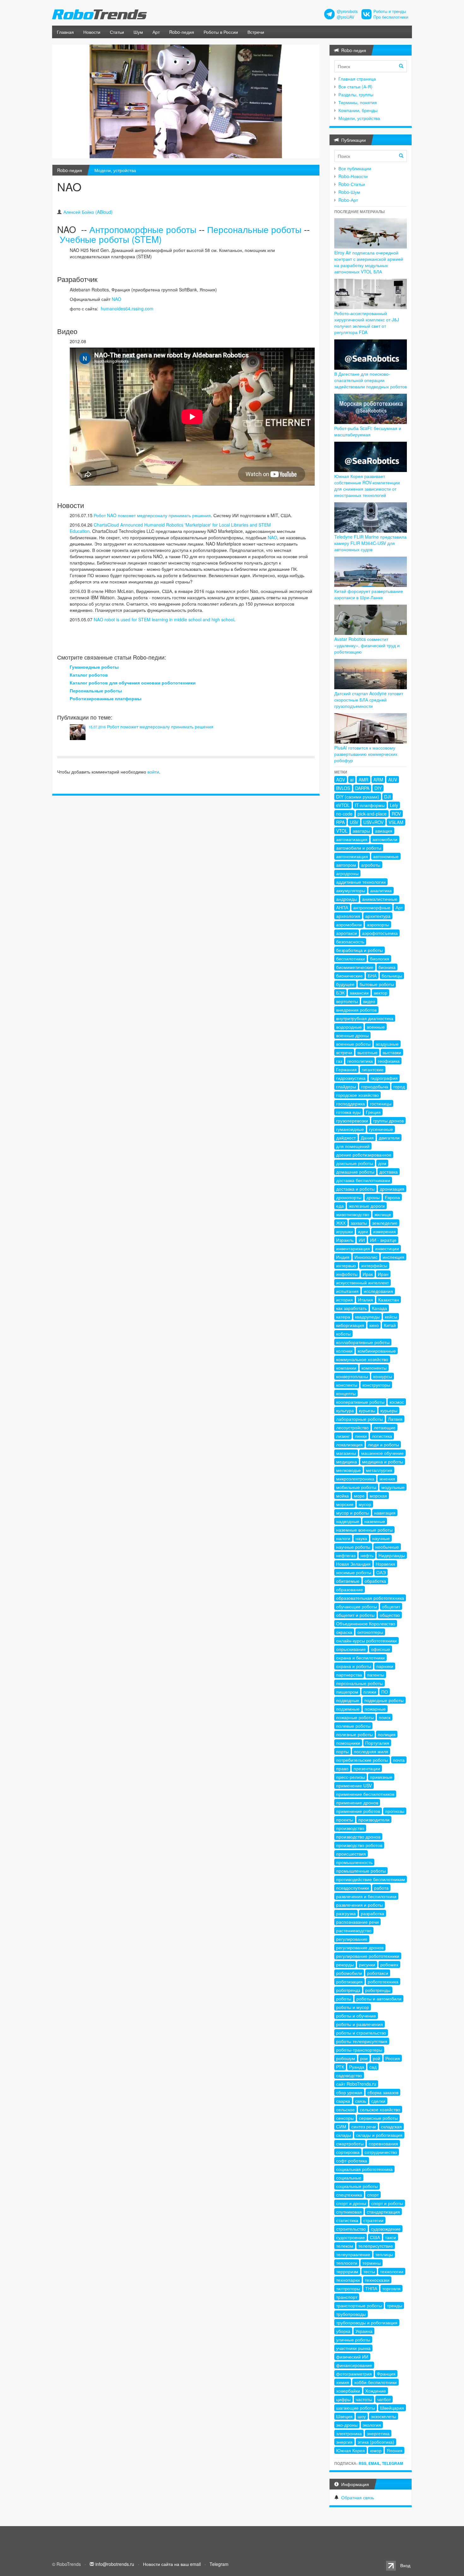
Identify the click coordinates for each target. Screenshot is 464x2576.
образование (350, 1589)
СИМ (341, 2126)
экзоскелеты (384, 2416)
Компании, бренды (358, 110)
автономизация (352, 856)
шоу (362, 2416)
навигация (385, 1513)
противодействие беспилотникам (371, 1879)
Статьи (117, 32)
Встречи (256, 32)
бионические (349, 976)
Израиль (345, 1240)
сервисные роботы (378, 2118)
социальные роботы (357, 2186)
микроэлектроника (355, 1479)
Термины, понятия (358, 102)
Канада (379, 1308)
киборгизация (350, 1325)
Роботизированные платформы (106, 698)
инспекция (393, 1257)
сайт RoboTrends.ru (356, 2084)
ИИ (362, 1240)
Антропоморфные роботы (143, 229)
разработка (372, 1913)
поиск (385, 1717)
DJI (387, 797)
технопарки (348, 2280)
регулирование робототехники (368, 1956)
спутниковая (349, 2212)
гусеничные (381, 1129)
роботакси (378, 1973)
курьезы (367, 1410)
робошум (346, 2058)
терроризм (347, 2271)
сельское (345, 2109)
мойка (342, 1496)
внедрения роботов (356, 1010)
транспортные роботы (359, 2305)
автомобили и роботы (359, 848)
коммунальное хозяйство (362, 1359)
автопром (346, 865)
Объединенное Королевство (366, 1623)
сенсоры (345, 2118)
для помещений (353, 1146)
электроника (349, 2433)
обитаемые (348, 1581)
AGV (341, 780)
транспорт (347, 2297)
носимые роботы (354, 1572)
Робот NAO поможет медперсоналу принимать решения (152, 515)
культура (345, 1410)
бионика (387, 967)
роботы (344, 1999)
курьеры (389, 1410)
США (375, 2237)
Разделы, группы (356, 94)
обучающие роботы (357, 1606)
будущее (345, 984)
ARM (378, 780)
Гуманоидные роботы (94, 667)
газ (339, 1061)
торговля (391, 2288)
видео (369, 1001)
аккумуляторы (351, 890)
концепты (346, 1393)
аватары (361, 831)
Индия (343, 1257)
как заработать (351, 1308)
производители (374, 1820)
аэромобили (349, 924)
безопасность (350, 941)
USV (354, 822)
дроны (373, 1197)
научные (381, 1538)
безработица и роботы (360, 950)
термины (372, 2263)
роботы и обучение (356, 2016)
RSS (363, 2463)
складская (391, 2126)
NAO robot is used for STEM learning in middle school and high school (164, 619)
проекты (345, 1820)
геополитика (360, 1061)
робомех (389, 1964)
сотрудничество (381, 2152)
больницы (392, 976)
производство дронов (358, 1837)
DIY (378, 788)
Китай (390, 1325)
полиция (387, 1734)
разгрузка (346, 1913)
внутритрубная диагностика (365, 1018)
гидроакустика (351, 1078)
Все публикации (355, 168)
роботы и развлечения (360, 2024)
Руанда (357, 2067)
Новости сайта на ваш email (172, 2564)
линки (361, 1436)
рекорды (345, 1964)
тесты (369, 2271)
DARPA (362, 788)
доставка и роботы (355, 1189)
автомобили (385, 839)
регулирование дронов (360, 1947)
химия (343, 2382)
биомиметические (355, 967)
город (399, 1086)
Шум (138, 32)
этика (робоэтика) (376, 2442)
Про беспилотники (391, 17)
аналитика (381, 890)
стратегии (373, 2220)
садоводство (349, 2075)
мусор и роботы (353, 1513)
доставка (389, 1172)
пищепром (347, 1692)
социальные (349, 2178)
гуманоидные (350, 1129)
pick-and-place (372, 814)
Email (374, 2463)
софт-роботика (352, 2161)
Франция (386, 2374)
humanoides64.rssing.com (127, 308)
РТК (340, 2067)
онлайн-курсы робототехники (366, 1641)
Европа (392, 1197)
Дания (367, 1138)
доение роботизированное (364, 1155)
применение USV (354, 1785)
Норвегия (385, 1564)
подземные (348, 1709)
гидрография (384, 1078)
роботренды (378, 1990)
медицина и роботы (383, 1461)
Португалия (377, 1743)
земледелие (385, 1223)
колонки (344, 1351)
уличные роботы (353, 2340)
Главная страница (357, 79)
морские (345, 1504)
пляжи (370, 1692)
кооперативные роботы (360, 1402)
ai (352, 780)
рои (364, 2058)
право (342, 1768)
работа (381, 1888)
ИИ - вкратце (383, 1240)
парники (385, 1666)
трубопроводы (351, 2314)
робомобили (349, 1973)
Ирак (368, 1274)
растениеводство (354, 1930)
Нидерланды (392, 1555)
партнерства (349, 1675)
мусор (365, 1504)
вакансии (359, 993)
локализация (349, 1444)
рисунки (367, 1964)
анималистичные (380, 899)
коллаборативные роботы (363, 1342)
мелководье (348, 1470)
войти (153, 772)
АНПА (342, 907)
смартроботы (350, 2143)
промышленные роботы (361, 1871)
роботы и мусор (353, 2007)
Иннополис (366, 1257)
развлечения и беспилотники (366, 1896)
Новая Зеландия (353, 1564)
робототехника (383, 1981)
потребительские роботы (362, 1760)
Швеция (344, 2416)
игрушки (345, 1231)
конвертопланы (352, 1376)
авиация (384, 831)
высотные (367, 1052)
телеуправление (353, 2254)
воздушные (387, 1044)
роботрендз (348, 1990)
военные (376, 1027)
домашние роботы (355, 1172)
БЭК (340, 993)
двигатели (389, 1138)
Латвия (395, 1419)
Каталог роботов (89, 675)
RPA (340, 822)
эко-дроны (347, 2425)
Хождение (376, 2391)
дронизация (392, 1189)
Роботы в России (221, 32)
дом (382, 1163)
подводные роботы (384, 1700)
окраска (344, 1632)
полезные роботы (354, 1734)
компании (346, 1368)
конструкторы (376, 1385)
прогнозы (395, 1811)
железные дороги (367, 1206)
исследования (378, 1291)
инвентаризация (353, 1248)
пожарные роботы (355, 1717)
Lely (394, 805)
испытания (347, 1291)
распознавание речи (357, 1922)
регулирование (352, 1939)
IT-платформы (370, 805)
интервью (346, 1265)
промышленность (354, 1862)
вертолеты (347, 1001)
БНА (372, 976)
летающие (385, 1427)
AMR (363, 780)
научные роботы (353, 1547)
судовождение (386, 2229)
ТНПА (371, 2288)
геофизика (389, 1061)
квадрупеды (367, 1317)
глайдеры (346, 1086)
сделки (378, 2101)
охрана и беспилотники (360, 1658)
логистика (382, 1436)
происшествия (351, 1854)
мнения (387, 1479)
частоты (364, 2399)
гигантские (373, 1069)
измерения (384, 1231)
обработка (375, 1581)
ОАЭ (381, 1572)
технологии (392, 2271)
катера (343, 1317)
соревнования (383, 2143)
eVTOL (343, 805)
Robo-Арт (348, 200)
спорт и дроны (351, 2203)
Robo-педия (182, 32)
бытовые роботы (377, 984)
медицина (347, 1461)
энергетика (378, 2433)
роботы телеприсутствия (362, 2041)
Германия (346, 1069)
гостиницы (381, 1103)
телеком (345, 2246)
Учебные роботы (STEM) (111, 239)
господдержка (351, 1103)
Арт (156, 32)
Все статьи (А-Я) (355, 87)
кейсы (391, 1317)
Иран (383, 1274)
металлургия (379, 1470)
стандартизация (383, 2212)
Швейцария (392, 2408)
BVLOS (343, 788)
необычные (387, 1547)
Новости (92, 32)
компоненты (374, 1368)
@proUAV (345, 17)
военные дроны (352, 1035)
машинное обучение (382, 1453)
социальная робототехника (364, 2169)
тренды (395, 2305)
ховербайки (348, 2391)
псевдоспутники (353, 1888)
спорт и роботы (387, 2203)
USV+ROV (373, 822)
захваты (359, 1223)
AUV (393, 780)
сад (373, 2067)
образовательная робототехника (370, 1598)
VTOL (342, 831)
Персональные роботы (254, 229)
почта (399, 1760)
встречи (344, 1052)
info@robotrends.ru (115, 2564)
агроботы (371, 865)
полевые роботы (353, 1726)
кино (374, 1325)
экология (372, 2425)
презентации (367, 1768)
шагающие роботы (356, 2408)
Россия (393, 2058)
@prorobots (347, 11)
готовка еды (348, 1112)
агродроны (347, 873)
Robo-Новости (353, 176)
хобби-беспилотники (375, 2382)
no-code (344, 814)
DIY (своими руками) (358, 797)
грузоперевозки (352, 1121)
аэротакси (347, 933)
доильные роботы (355, 1163)
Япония (395, 2450)
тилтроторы (348, 2288)
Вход (405, 2565)
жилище (383, 1214)
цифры (343, 2399)
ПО (385, 1692)
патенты (376, 1675)
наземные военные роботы (364, 1530)
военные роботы (353, 1044)
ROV (396, 814)
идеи (363, 1231)
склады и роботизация (379, 2135)
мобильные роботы (356, 1487)
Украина (364, 2331)
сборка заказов (383, 2092)
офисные (381, 1649)
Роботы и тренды (390, 11)
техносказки (377, 2280)
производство (350, 1828)
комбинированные (377, 1351)
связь (361, 2101)
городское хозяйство (357, 1095)
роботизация (349, 1981)
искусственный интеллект (363, 1282)
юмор (376, 2450)
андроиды (347, 899)
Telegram (393, 2463)
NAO (116, 299)
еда (340, 1206)
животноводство (353, 1214)
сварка (343, 2101)
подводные (348, 1700)
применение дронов (357, 1802)
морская (378, 1496)
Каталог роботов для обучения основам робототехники (133, 683)
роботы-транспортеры (359, 2050)
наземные (375, 1521)
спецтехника (349, 2195)
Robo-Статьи (352, 184)
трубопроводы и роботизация (367, 2322)
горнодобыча (375, 1086)
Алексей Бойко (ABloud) (88, 212)
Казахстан (389, 1300)
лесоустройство (352, 1427)
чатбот (384, 2399)
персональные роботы (360, 1683)
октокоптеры (370, 1632)
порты (342, 1751)
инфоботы (347, 1274)
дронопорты (349, 1197)
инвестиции (387, 1248)
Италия (366, 1300)
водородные (349, 1027)
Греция (373, 1112)
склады (344, 2135)
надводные (348, 1521)
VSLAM (396, 822)
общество (390, 1615)
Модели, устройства (115, 170)
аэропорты (378, 924)
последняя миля (371, 1751)
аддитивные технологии (361, 882)
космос (397, 1402)
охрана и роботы (354, 1666)
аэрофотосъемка (380, 933)
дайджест (346, 1138)
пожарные (375, 1709)
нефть (367, 1555)
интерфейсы (374, 1265)
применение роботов (358, 1811)
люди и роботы (383, 1444)
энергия (344, 2442)
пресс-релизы (351, 1777)
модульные (393, 1487)
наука (361, 1538)
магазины (346, 1453)
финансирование (354, 2365)
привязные (381, 1777)
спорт (373, 2195)
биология (380, 959)
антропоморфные (372, 907)
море (359, 1496)
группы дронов (388, 1121)
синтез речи (364, 2126)
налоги (343, 1538)
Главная (65, 32)
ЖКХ (341, 1223)
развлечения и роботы (360, 1905)
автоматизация (352, 839)
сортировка (348, 2152)
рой (377, 2058)
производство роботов (359, 1845)
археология (348, 916)
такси (391, 2237)
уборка (343, 2331)
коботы (343, 1334)
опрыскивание (351, 1649)
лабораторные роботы (360, 1419)
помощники (348, 1743)
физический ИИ (352, 2357)
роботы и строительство (361, 2033)
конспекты (347, 1385)
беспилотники (351, 959)
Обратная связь (358, 2497)
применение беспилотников (365, 1794)
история (345, 1300)
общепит (391, 1606)
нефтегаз (346, 1555)
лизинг (343, 1436)
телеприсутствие (376, 2246)
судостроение (351, 2237)
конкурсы (383, 1376)
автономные (386, 856)
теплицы (384, 2254)
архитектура (378, 916)
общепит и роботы (355, 1615)
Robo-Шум (349, 192)
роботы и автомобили (379, 1999)
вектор (381, 993)
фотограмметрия (354, 2374)
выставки (392, 1052)
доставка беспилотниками (363, 1180)
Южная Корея (351, 2450)
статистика (347, 2220)
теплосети (347, 2263)
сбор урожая (349, 2092)
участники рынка (353, 2348)
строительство (351, 2229)
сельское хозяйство (380, 2109)
